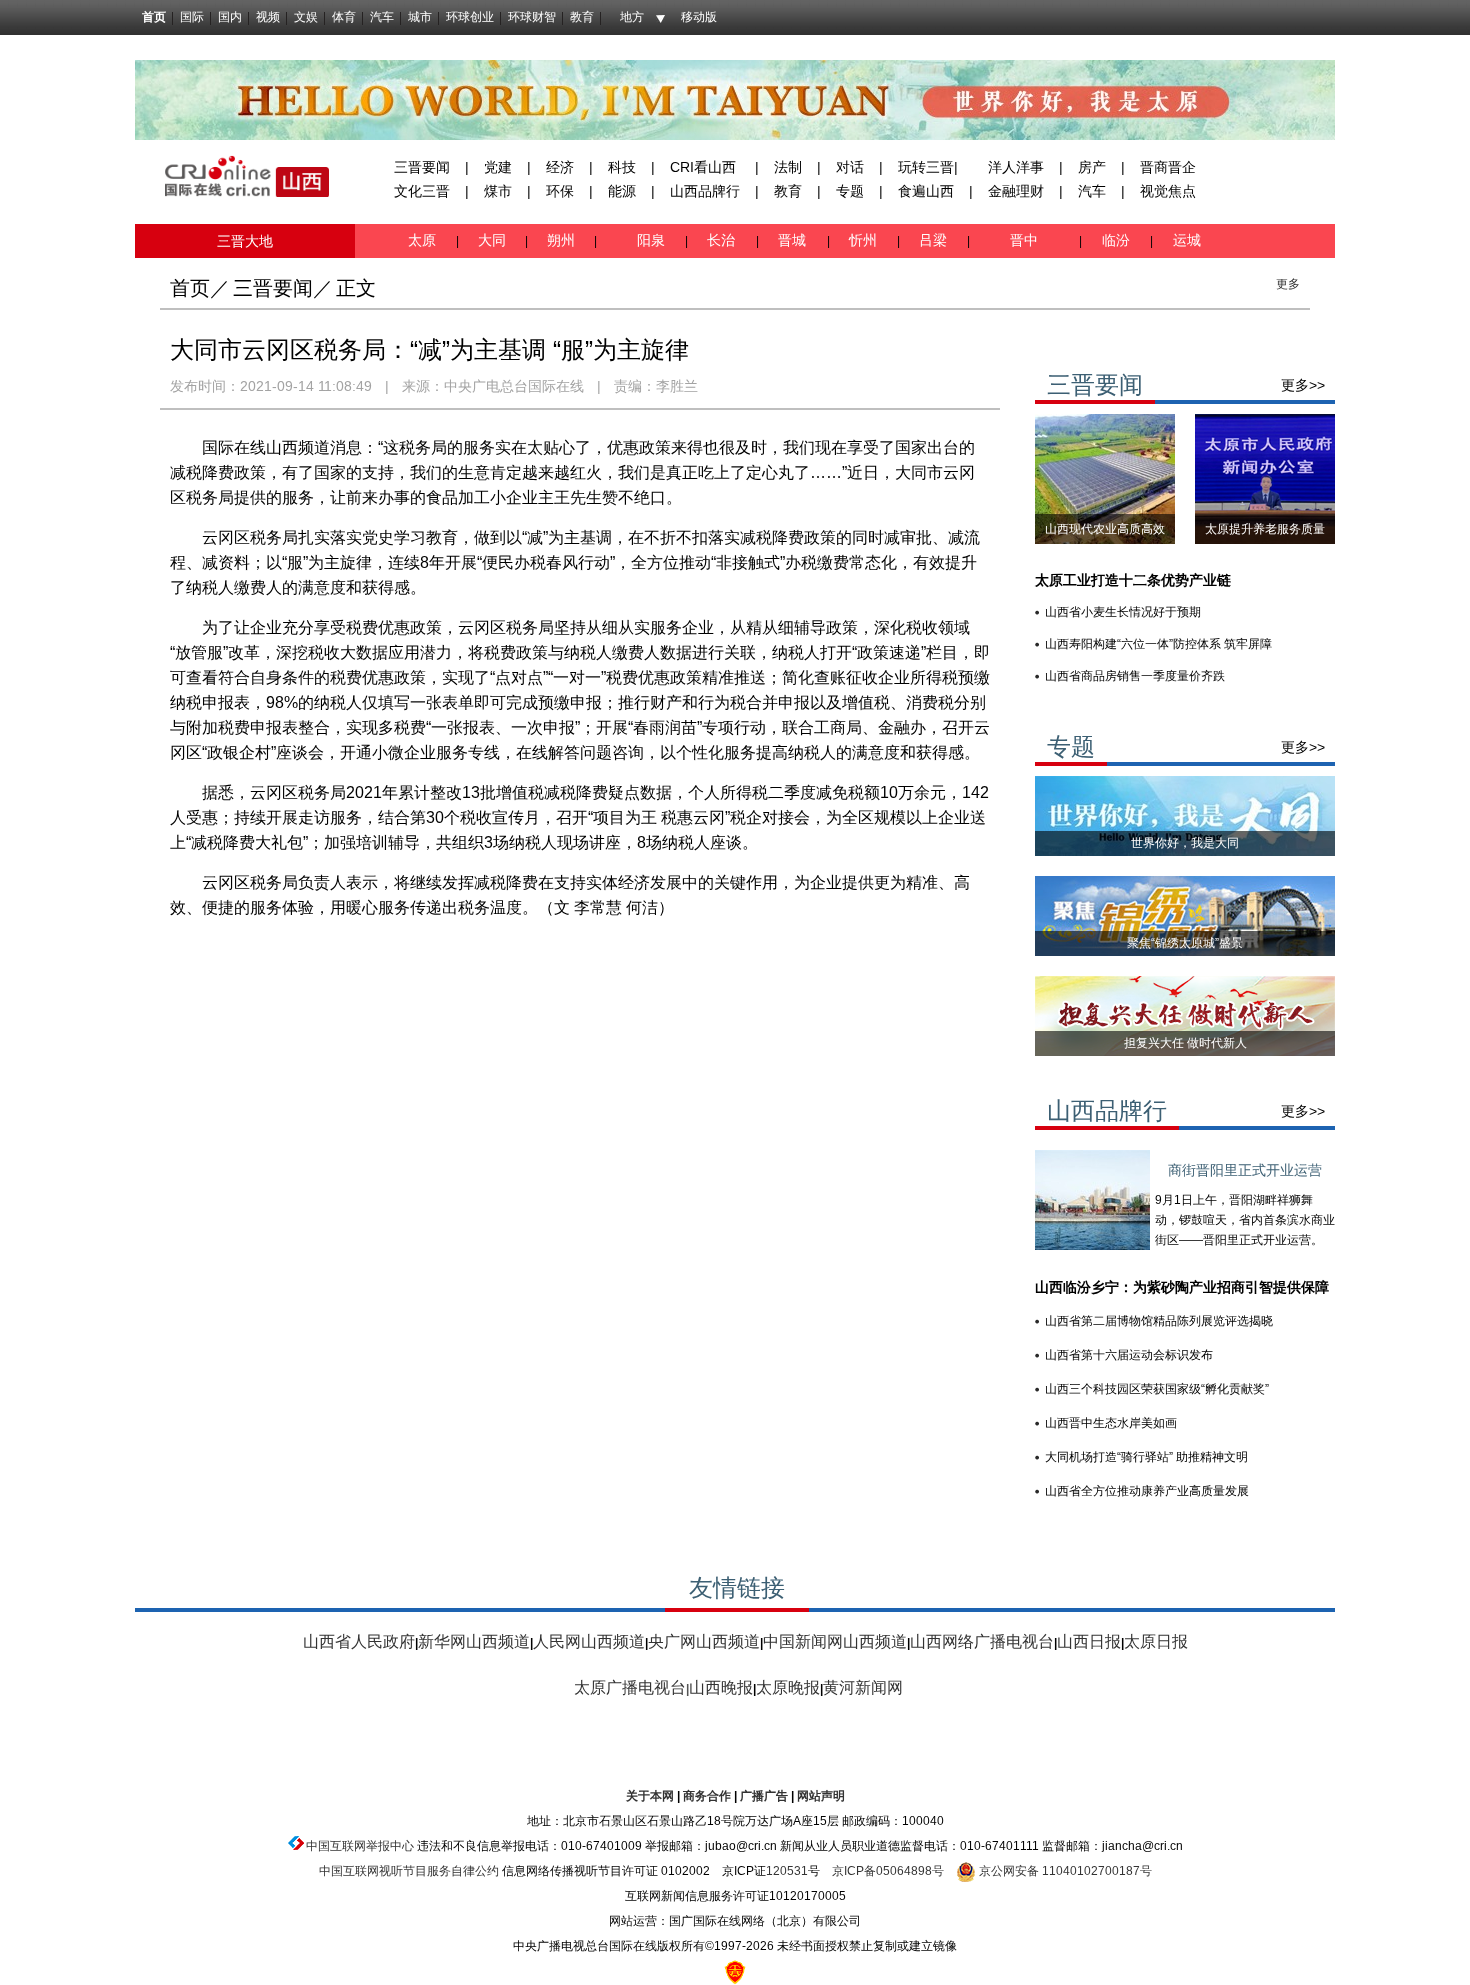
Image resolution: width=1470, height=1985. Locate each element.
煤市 (498, 191)
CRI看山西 (703, 167)
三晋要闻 (422, 167)
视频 (268, 17)
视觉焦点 (1168, 191)
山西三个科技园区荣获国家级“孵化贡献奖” (1157, 1389)
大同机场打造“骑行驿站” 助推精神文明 (1146, 1457)
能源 (622, 191)
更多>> (1303, 385)
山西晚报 (721, 1687)
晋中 (1026, 240)
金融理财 (1016, 191)
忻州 (865, 240)
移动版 (699, 17)
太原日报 (1156, 1641)
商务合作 (707, 1796)
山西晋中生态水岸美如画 (1111, 1423)
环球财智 (532, 17)
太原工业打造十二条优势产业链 (1133, 580)
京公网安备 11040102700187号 (1064, 1871)
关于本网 (650, 1796)
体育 (344, 17)
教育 (582, 17)
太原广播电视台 (630, 1687)
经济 (560, 167)
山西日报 (1089, 1641)
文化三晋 (422, 191)
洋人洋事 (1016, 167)
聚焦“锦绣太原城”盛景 (1185, 943)
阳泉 (653, 240)
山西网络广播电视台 (982, 1641)
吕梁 (935, 240)
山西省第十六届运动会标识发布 (1129, 1355)
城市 (420, 17)
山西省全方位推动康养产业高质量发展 (1147, 1491)
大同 (492, 240)
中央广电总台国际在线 (514, 386)
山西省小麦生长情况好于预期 (1123, 612)
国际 (192, 17)
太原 (424, 240)
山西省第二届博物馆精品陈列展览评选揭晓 (1159, 1321)
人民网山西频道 (589, 1641)
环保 (560, 191)
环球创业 (470, 17)
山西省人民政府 (359, 1641)
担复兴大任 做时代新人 (1185, 1043)
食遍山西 (926, 191)
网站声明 (821, 1796)
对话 (850, 167)
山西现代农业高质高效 (1105, 529)
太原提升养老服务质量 (1265, 529)
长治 (725, 240)
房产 (1092, 167)
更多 (1288, 284)
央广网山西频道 (704, 1641)
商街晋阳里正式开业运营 (1245, 1170)
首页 (154, 17)
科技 (622, 167)
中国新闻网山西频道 (835, 1641)
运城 (1185, 240)
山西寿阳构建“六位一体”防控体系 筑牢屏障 (1158, 644)
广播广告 (764, 1796)
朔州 (561, 240)
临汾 (1116, 240)
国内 (230, 17)
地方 (632, 17)
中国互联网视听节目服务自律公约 (409, 1871)
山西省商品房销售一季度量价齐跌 (1135, 676)
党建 (498, 167)
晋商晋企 (1168, 167)
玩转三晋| (928, 167)
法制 (788, 167)
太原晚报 (788, 1687)
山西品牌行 (705, 191)
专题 (850, 191)
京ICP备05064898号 (888, 1871)
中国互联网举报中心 (360, 1846)
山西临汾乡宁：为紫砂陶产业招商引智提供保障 (1182, 1287)
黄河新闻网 (863, 1687)
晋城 (796, 240)
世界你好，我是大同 (1185, 843)
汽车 (382, 17)
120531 (787, 1871)
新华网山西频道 (474, 1641)
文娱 (306, 17)
